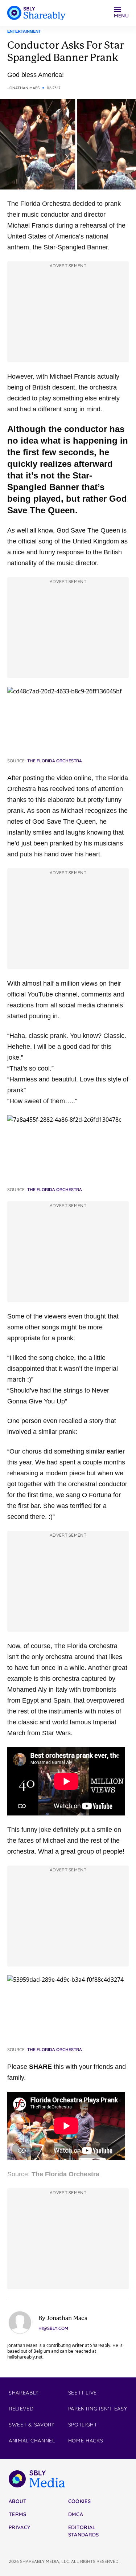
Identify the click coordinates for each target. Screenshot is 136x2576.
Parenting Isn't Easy (98, 2409)
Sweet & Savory (32, 2425)
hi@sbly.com (53, 2328)
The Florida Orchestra (65, 2174)
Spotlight (83, 2425)
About (18, 2501)
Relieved (21, 2409)
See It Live (83, 2393)
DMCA (76, 2514)
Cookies (79, 2501)
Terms (18, 2514)
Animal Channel (32, 2441)
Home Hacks (86, 2441)
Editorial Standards (84, 2531)
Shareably (24, 2393)
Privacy (19, 2527)
